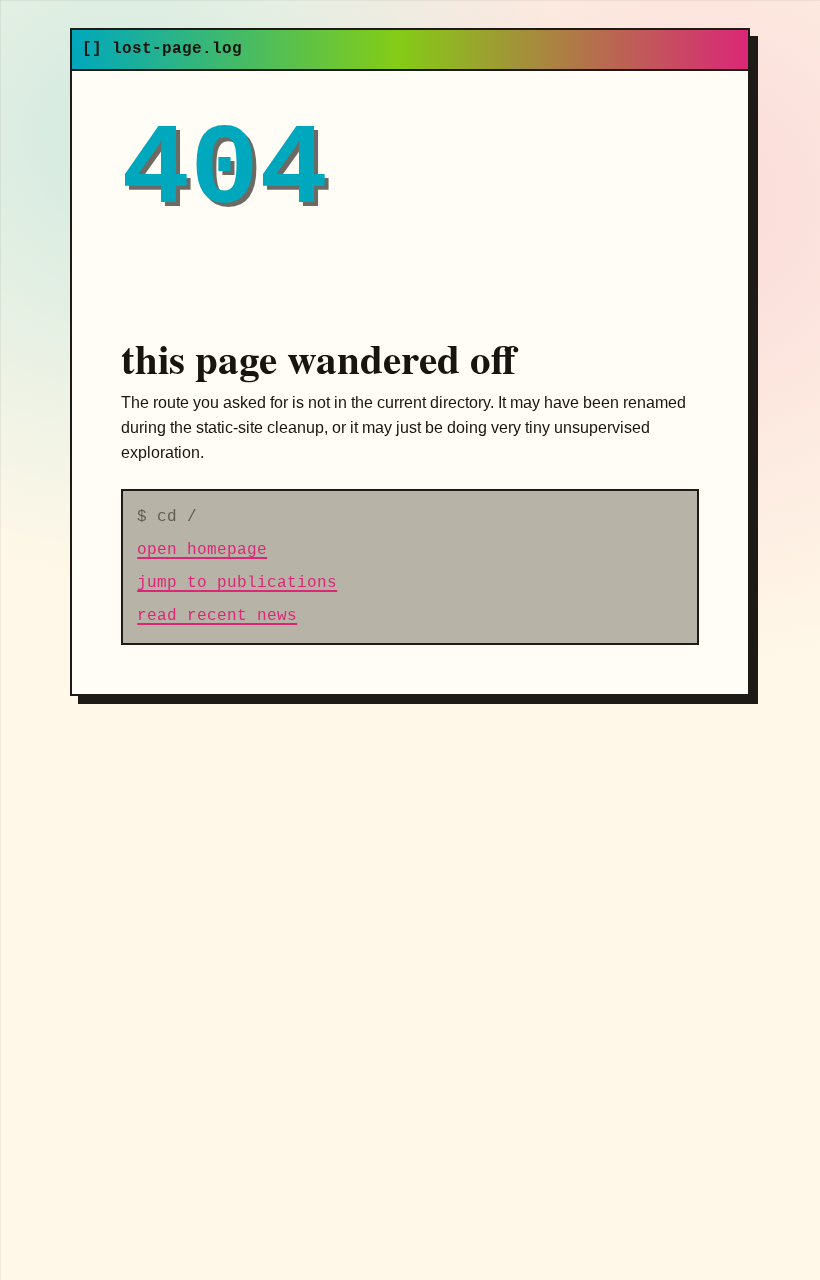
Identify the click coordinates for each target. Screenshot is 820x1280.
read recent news (217, 616)
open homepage (202, 550)
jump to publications (237, 583)
